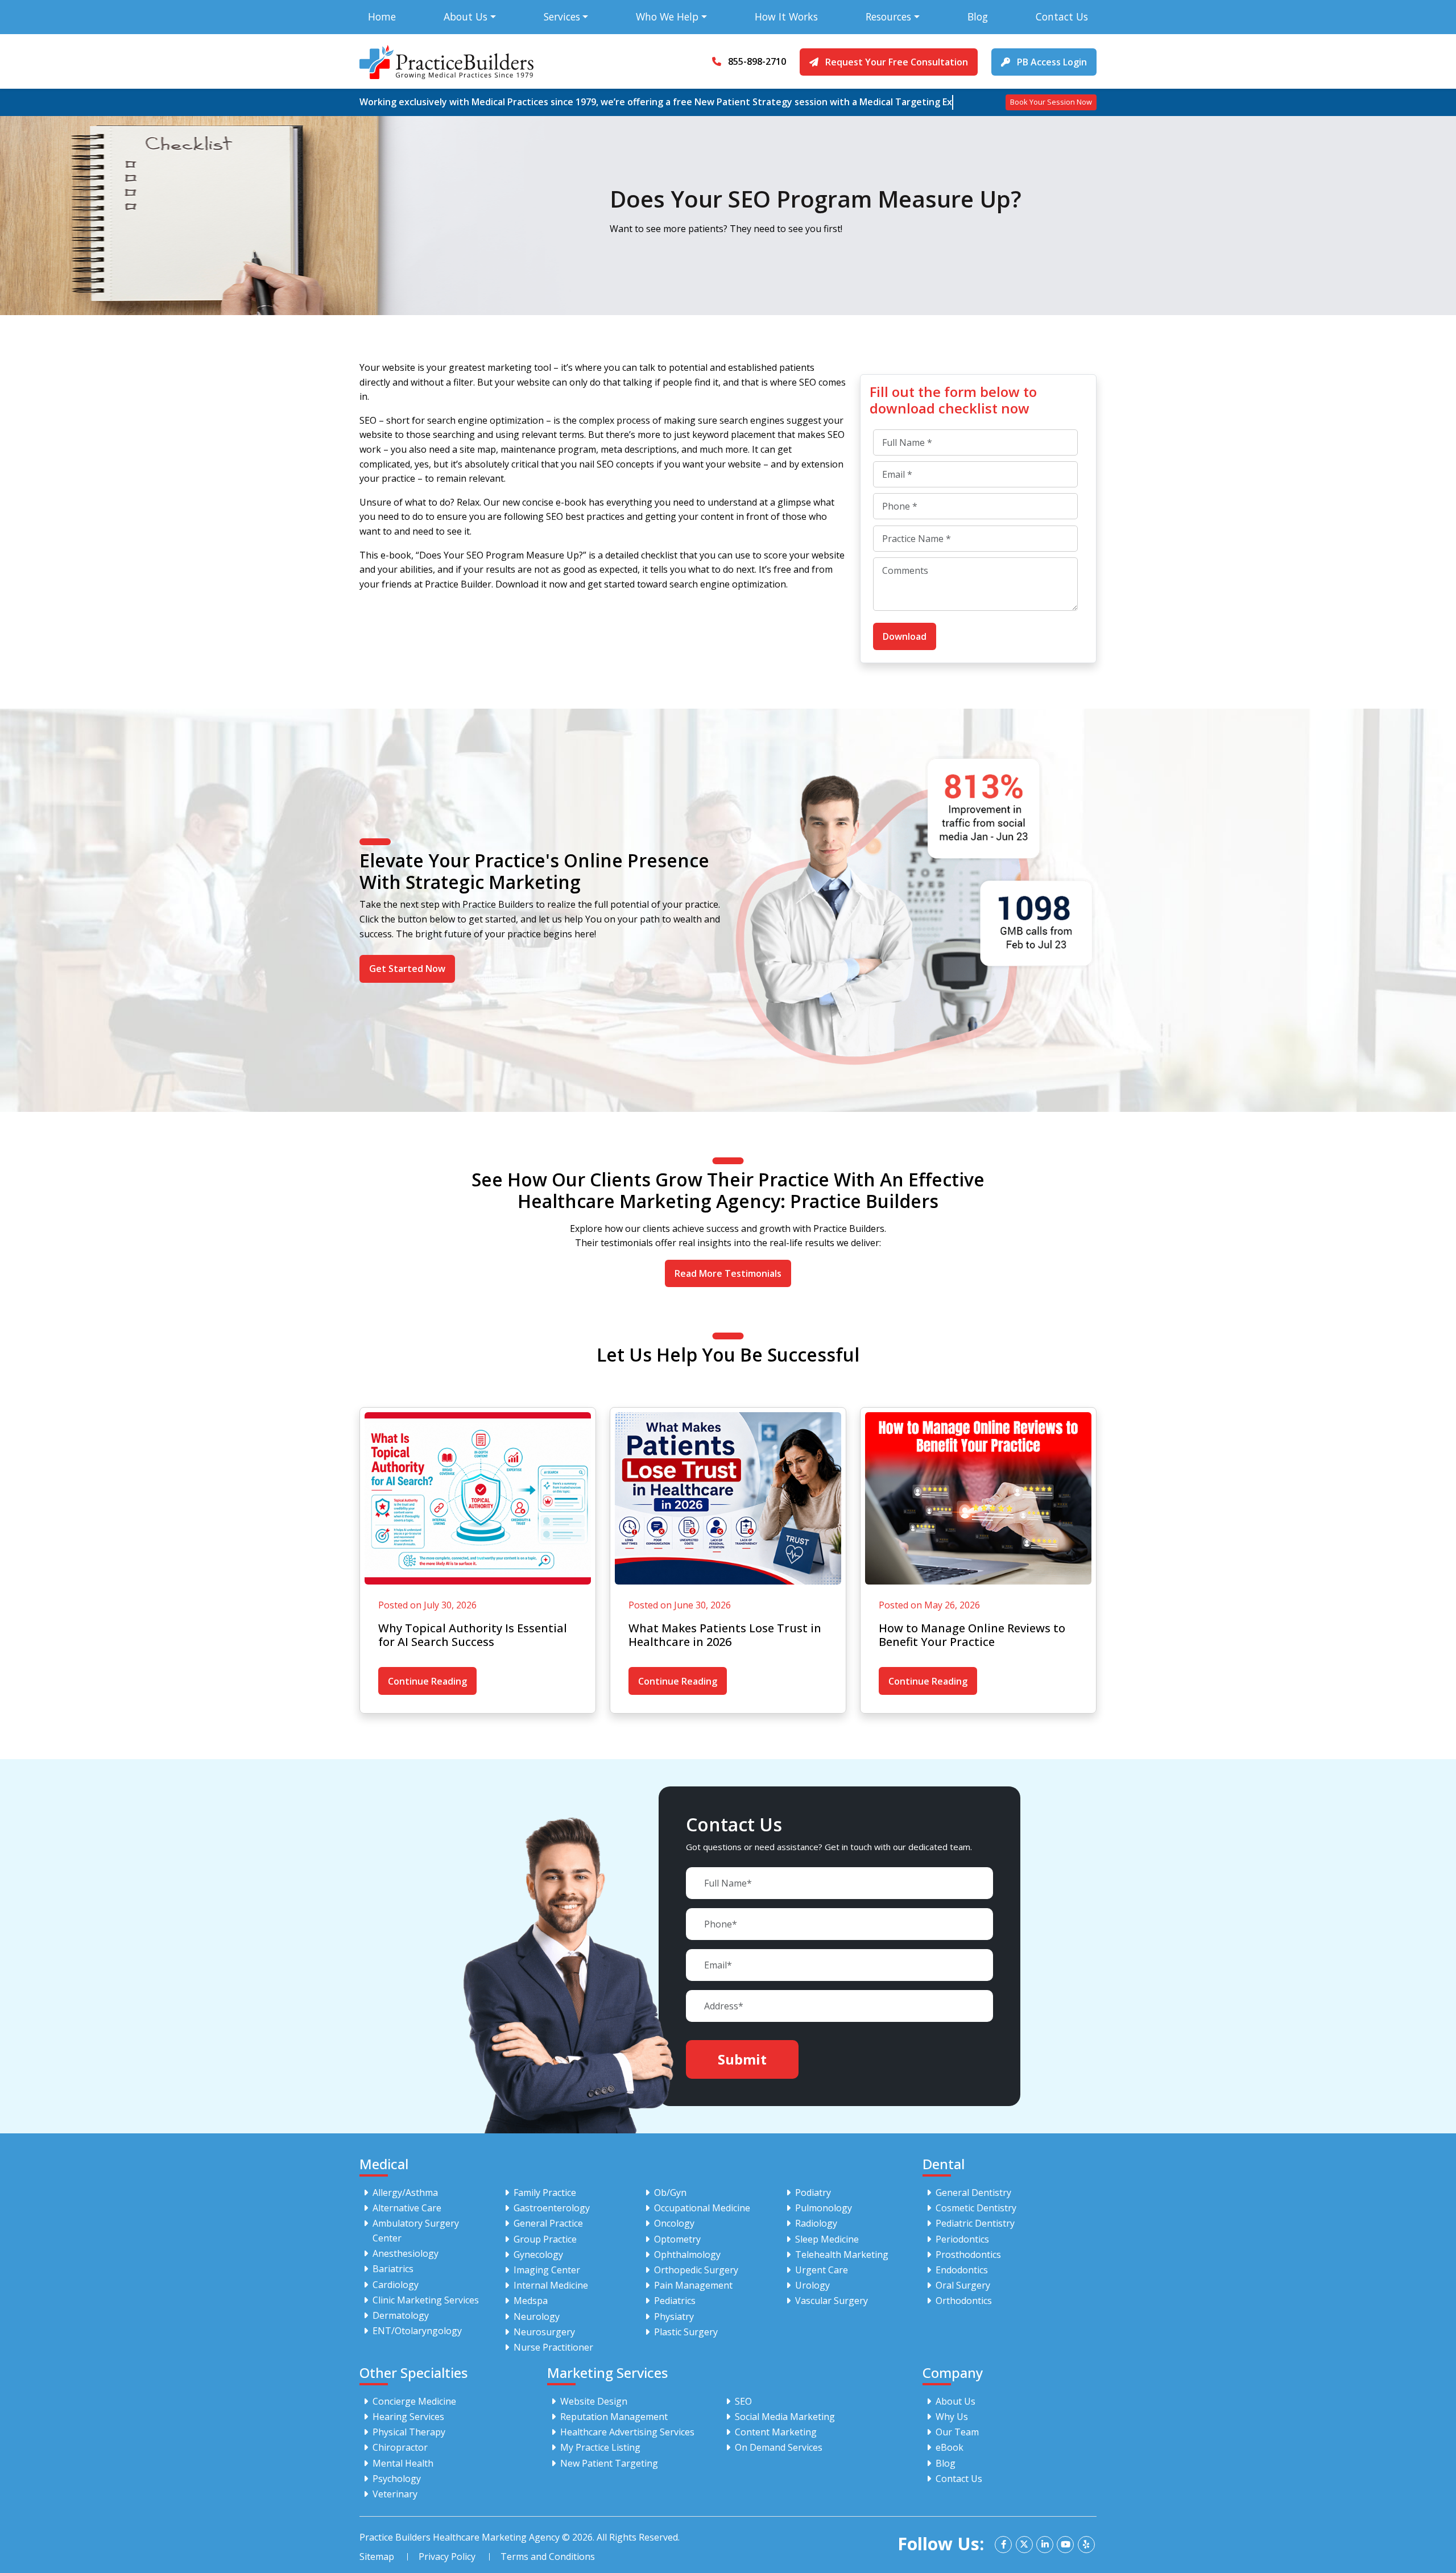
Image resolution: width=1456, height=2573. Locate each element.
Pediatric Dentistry (975, 2223)
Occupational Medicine (702, 2208)
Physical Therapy (409, 2432)
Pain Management (693, 2285)
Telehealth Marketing (842, 2255)
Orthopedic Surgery (696, 2270)
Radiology (816, 2223)
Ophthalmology (687, 2255)
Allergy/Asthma (405, 2193)
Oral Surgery (963, 2285)
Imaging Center (547, 2270)
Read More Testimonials (728, 1273)
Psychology (397, 2479)
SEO (743, 2401)
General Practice (548, 2223)
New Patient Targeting (609, 2463)
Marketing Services (607, 2373)
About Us (466, 16)
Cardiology (396, 2285)
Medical (384, 2164)
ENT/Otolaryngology (417, 2331)
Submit (742, 2059)
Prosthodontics (968, 2255)
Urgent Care (822, 2270)
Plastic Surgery (686, 2332)
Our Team (957, 2432)
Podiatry (813, 2193)
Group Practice (545, 2239)
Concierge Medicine (414, 2401)
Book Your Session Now (1051, 102)
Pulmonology (824, 2208)
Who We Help (667, 16)
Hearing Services (408, 2417)
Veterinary (395, 2494)
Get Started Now (407, 969)
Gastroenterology (552, 2208)
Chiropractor (400, 2447)
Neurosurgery (544, 2332)
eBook (950, 2447)
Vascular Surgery (832, 2301)
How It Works (786, 16)
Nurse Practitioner (553, 2347)
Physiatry (674, 2316)
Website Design (594, 2401)
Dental (944, 2164)
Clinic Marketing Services (426, 2300)
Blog (978, 16)
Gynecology (538, 2255)
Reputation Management (614, 2417)
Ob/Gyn (670, 2193)
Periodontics (962, 2239)
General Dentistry (973, 2193)
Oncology (674, 2223)
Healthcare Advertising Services (627, 2432)
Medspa (531, 2301)
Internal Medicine (551, 2285)
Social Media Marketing (785, 2417)
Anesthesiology (406, 2253)
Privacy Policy (447, 2557)
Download (905, 636)
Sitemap (377, 2557)
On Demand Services (779, 2447)
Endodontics (962, 2270)
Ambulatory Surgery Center (416, 2231)
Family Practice (545, 2193)
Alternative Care (407, 2208)
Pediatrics (675, 2301)
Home (382, 16)
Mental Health (403, 2463)
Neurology (537, 2316)
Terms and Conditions (548, 2557)
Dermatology (401, 2315)
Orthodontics (964, 2301)
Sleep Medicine (827, 2239)
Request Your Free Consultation (895, 62)
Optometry (677, 2239)
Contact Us (1062, 16)
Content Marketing (776, 2432)
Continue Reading (427, 1681)
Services (562, 16)
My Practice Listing (600, 2447)
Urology (812, 2285)
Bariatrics (393, 2269)
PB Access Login (1051, 62)
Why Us (952, 2417)
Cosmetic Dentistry (976, 2208)
